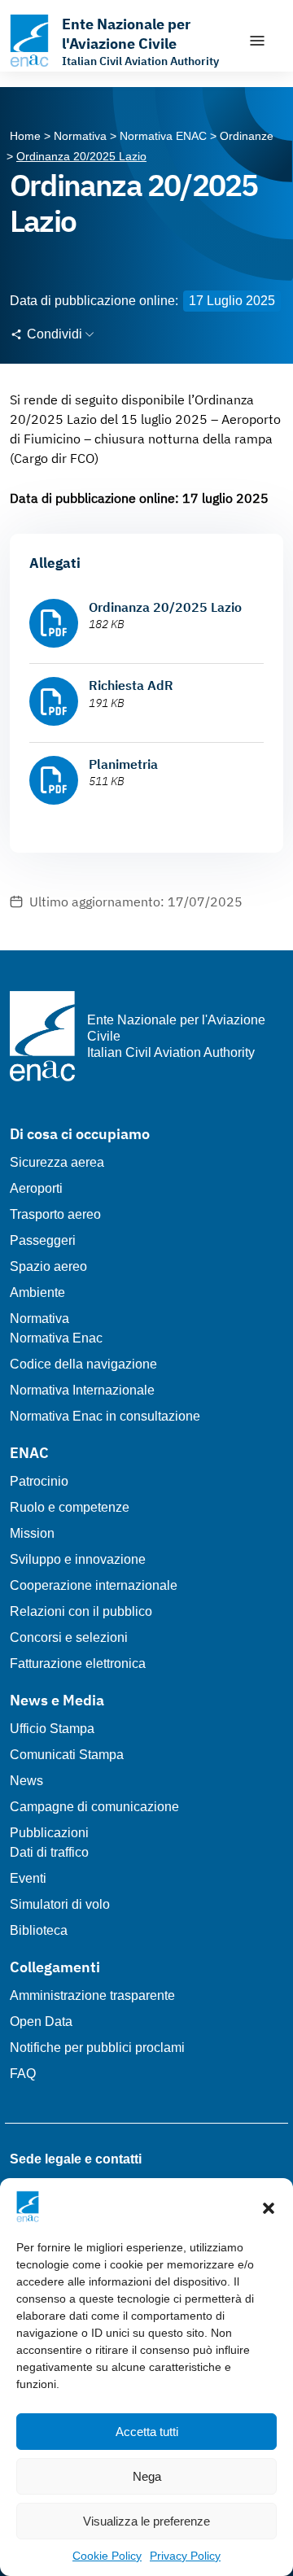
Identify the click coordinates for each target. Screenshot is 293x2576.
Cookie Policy (107, 2556)
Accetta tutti (147, 2432)
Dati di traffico (49, 1852)
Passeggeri (43, 1240)
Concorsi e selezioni (69, 1637)
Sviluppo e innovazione (78, 1559)
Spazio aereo (48, 1266)
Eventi (28, 1878)
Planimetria (123, 764)
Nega (147, 2476)
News (26, 1781)
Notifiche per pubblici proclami (97, 2048)
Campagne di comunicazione (94, 1807)
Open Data (41, 2022)
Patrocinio (39, 1481)
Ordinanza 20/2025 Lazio (165, 607)
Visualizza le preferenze (146, 2521)
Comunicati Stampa (67, 1755)
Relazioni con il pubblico (81, 1611)
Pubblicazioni (49, 1833)
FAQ (23, 2074)
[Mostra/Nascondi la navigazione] (257, 41)
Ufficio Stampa (52, 1729)
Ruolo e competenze (70, 1507)
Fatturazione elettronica (78, 1663)
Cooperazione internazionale (94, 1585)
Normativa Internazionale (82, 1390)
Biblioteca (39, 1930)
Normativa (39, 1319)
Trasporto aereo (55, 1214)
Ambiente (37, 1292)
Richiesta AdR (131, 685)
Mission (32, 1533)
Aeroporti (36, 1188)
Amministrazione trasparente (92, 1995)
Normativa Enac (56, 1338)
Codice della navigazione (83, 1364)
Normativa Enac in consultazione (105, 1416)
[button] (269, 2207)
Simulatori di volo (60, 1904)
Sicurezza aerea (57, 1162)
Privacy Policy (185, 2556)
